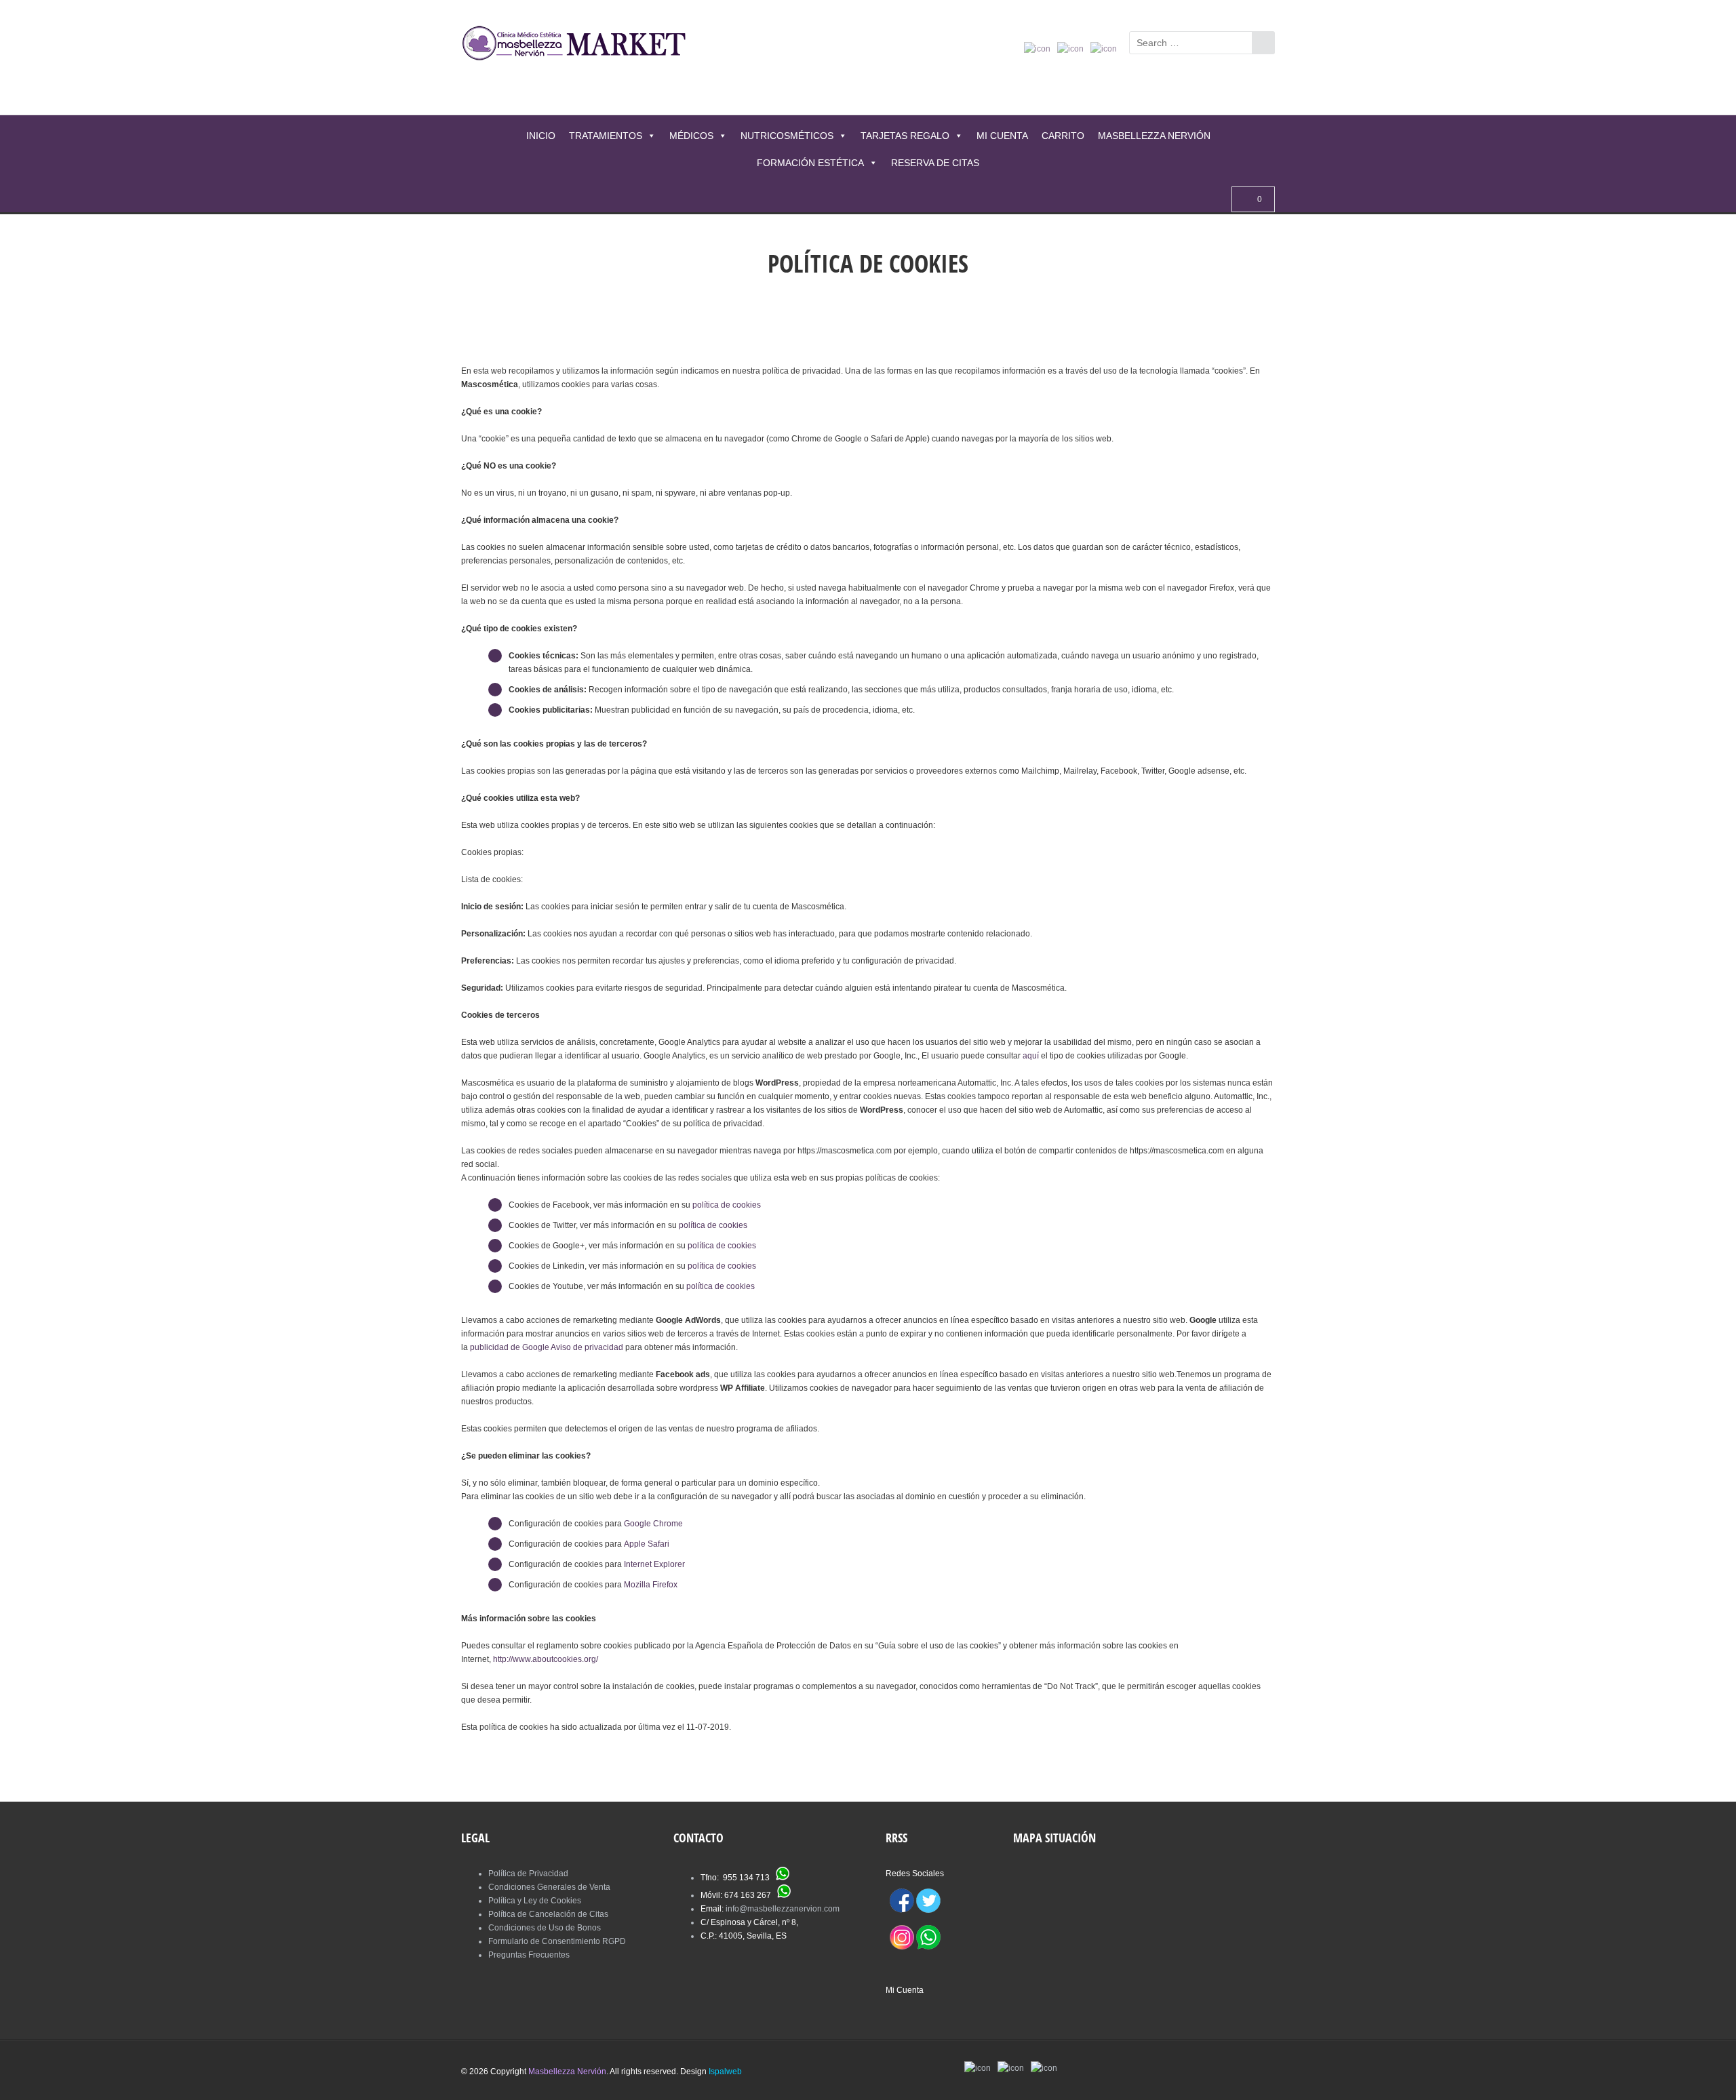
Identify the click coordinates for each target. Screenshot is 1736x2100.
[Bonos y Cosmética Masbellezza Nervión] (580, 45)
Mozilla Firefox (651, 1585)
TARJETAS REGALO (905, 136)
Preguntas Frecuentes (529, 1955)
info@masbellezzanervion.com (783, 1909)
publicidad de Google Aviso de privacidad (547, 1347)
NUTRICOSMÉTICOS (787, 136)
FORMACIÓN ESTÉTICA (810, 163)
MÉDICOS (691, 136)
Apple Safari (647, 1544)
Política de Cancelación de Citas (548, 1914)
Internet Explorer (654, 1564)
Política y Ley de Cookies (535, 1901)
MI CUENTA (1002, 136)
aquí (1031, 1056)
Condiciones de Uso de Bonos (545, 1928)
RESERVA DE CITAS (935, 163)
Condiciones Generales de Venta (549, 1887)
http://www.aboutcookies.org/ (546, 1659)
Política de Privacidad (528, 1874)
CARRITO (1063, 136)
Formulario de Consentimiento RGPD (557, 1941)
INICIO (541, 136)
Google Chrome (653, 1524)
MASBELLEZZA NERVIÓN (1154, 136)
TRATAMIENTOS (606, 136)
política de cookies (727, 1205)
